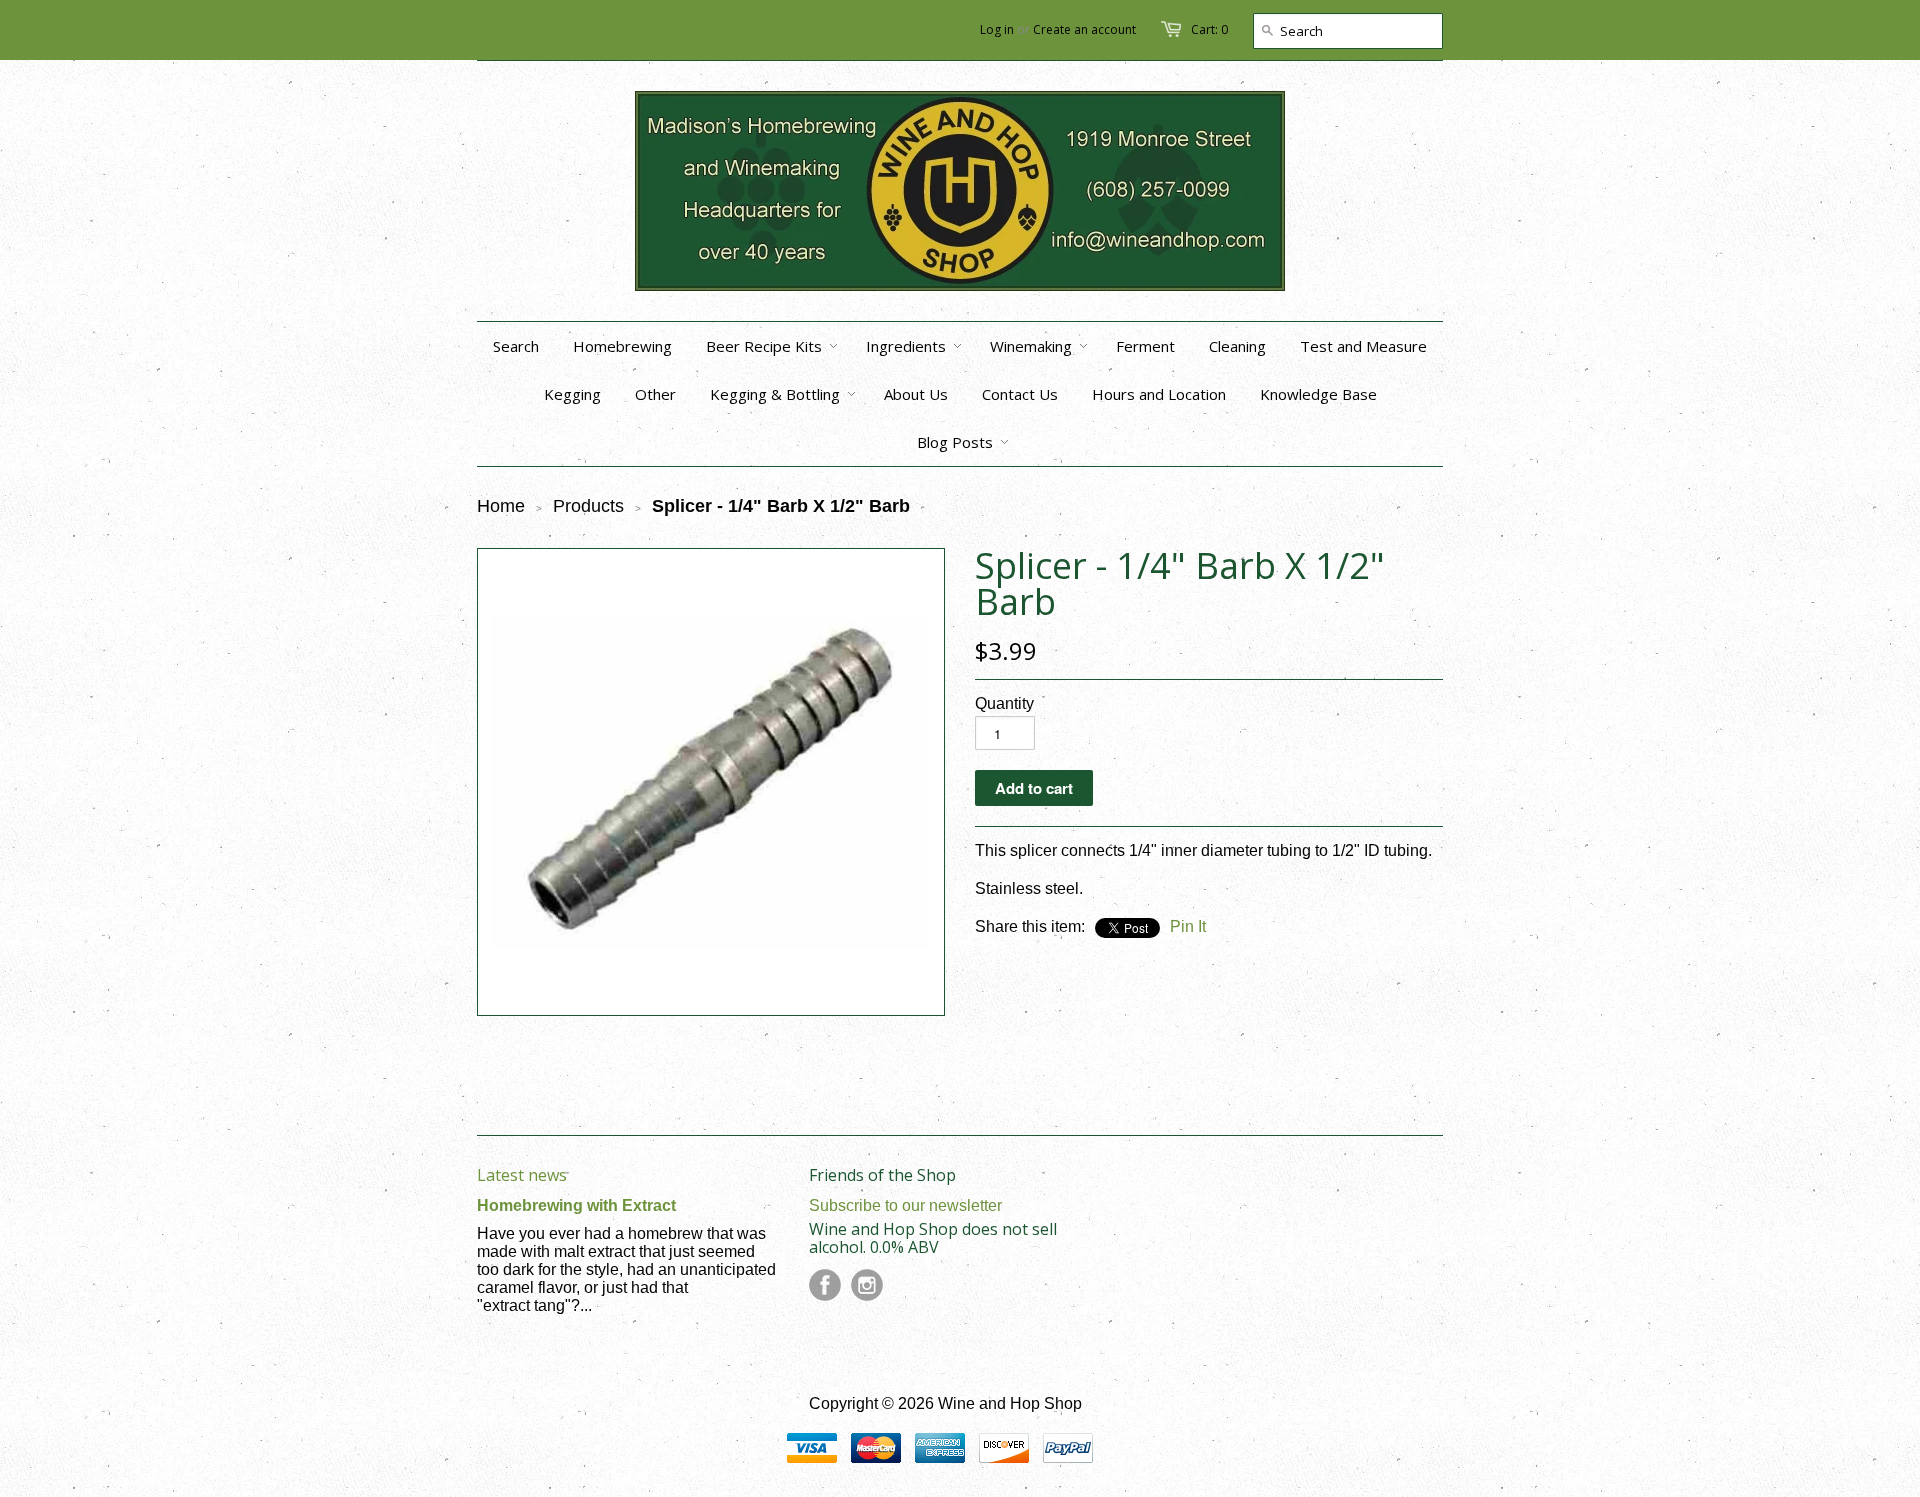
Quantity (1004, 703)
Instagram (867, 1285)
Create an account (1084, 29)
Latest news (522, 1175)
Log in (997, 29)
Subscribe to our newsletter (905, 1205)
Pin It (1188, 926)
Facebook (825, 1285)
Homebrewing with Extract (576, 1205)
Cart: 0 (1209, 29)
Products (588, 506)
